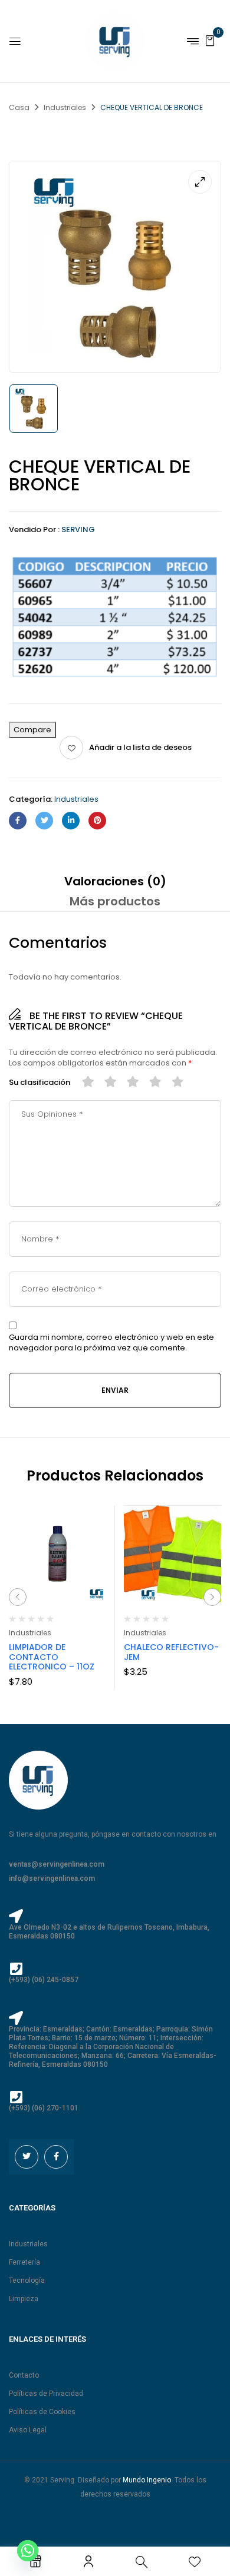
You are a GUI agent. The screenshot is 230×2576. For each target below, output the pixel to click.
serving (78, 530)
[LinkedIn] (71, 821)
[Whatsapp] (28, 2551)
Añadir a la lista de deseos (140, 747)
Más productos (115, 901)
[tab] (115, 881)
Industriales (65, 107)
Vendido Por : (34, 530)
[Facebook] (18, 821)
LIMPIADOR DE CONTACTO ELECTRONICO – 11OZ (52, 1657)
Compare (32, 730)
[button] (210, 40)
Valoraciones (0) (115, 881)
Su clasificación (40, 1083)
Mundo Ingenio (147, 2480)
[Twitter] (44, 821)
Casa (19, 107)
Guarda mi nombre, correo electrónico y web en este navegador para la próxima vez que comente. (111, 1343)
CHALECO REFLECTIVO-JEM (171, 1652)
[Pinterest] (97, 821)
